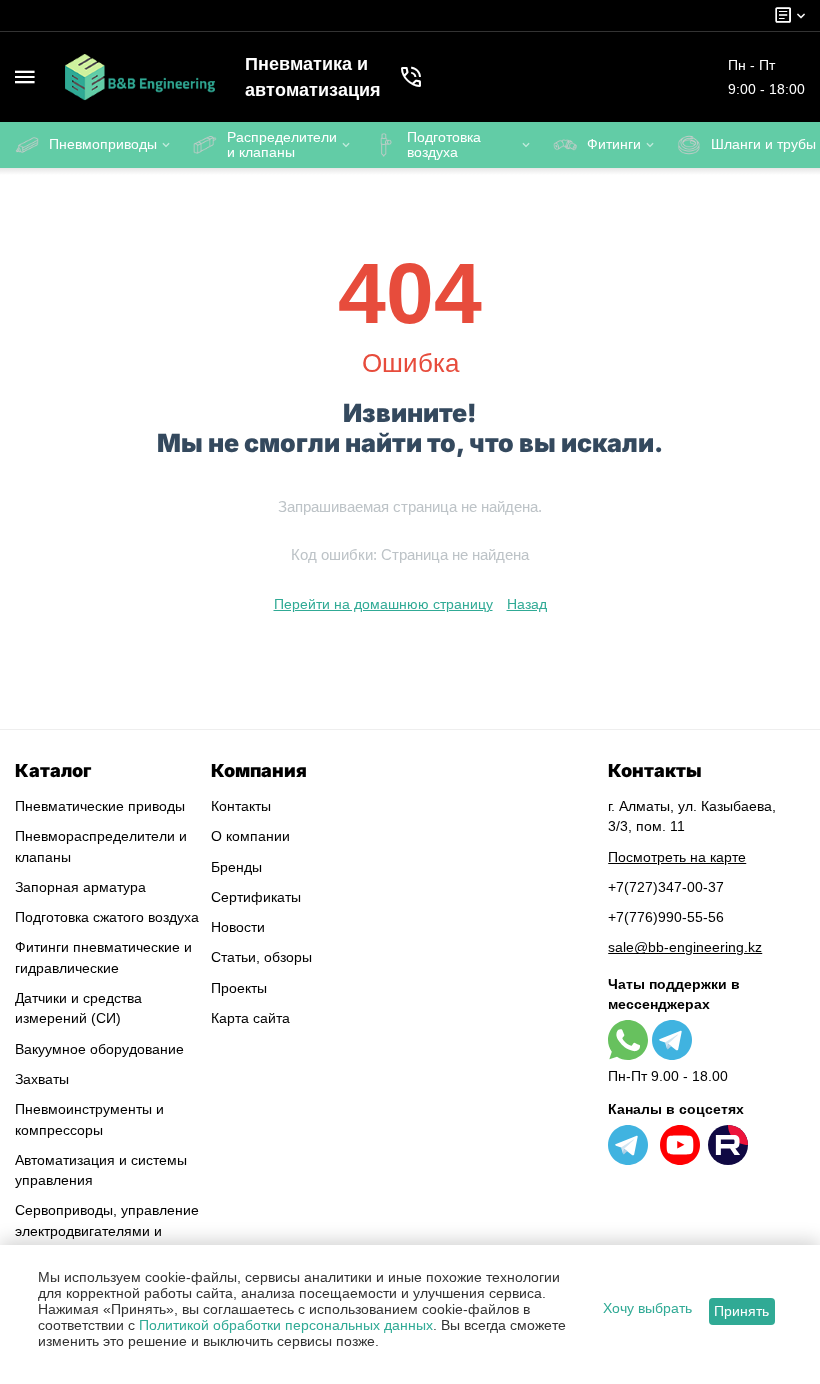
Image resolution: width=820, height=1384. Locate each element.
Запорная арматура (80, 887)
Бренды (236, 867)
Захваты (42, 1079)
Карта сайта (250, 1018)
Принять (741, 1311)
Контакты (241, 806)
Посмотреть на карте (677, 857)
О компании (250, 836)
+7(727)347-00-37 (666, 887)
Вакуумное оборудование (99, 1049)
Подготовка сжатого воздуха (107, 917)
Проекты (239, 988)
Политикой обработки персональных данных (286, 1325)
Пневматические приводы (100, 806)
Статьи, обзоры (261, 957)
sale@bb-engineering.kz (685, 947)
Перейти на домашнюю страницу (383, 604)
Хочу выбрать (647, 1308)
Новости (238, 927)
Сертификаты (256, 897)
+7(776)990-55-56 (666, 917)
